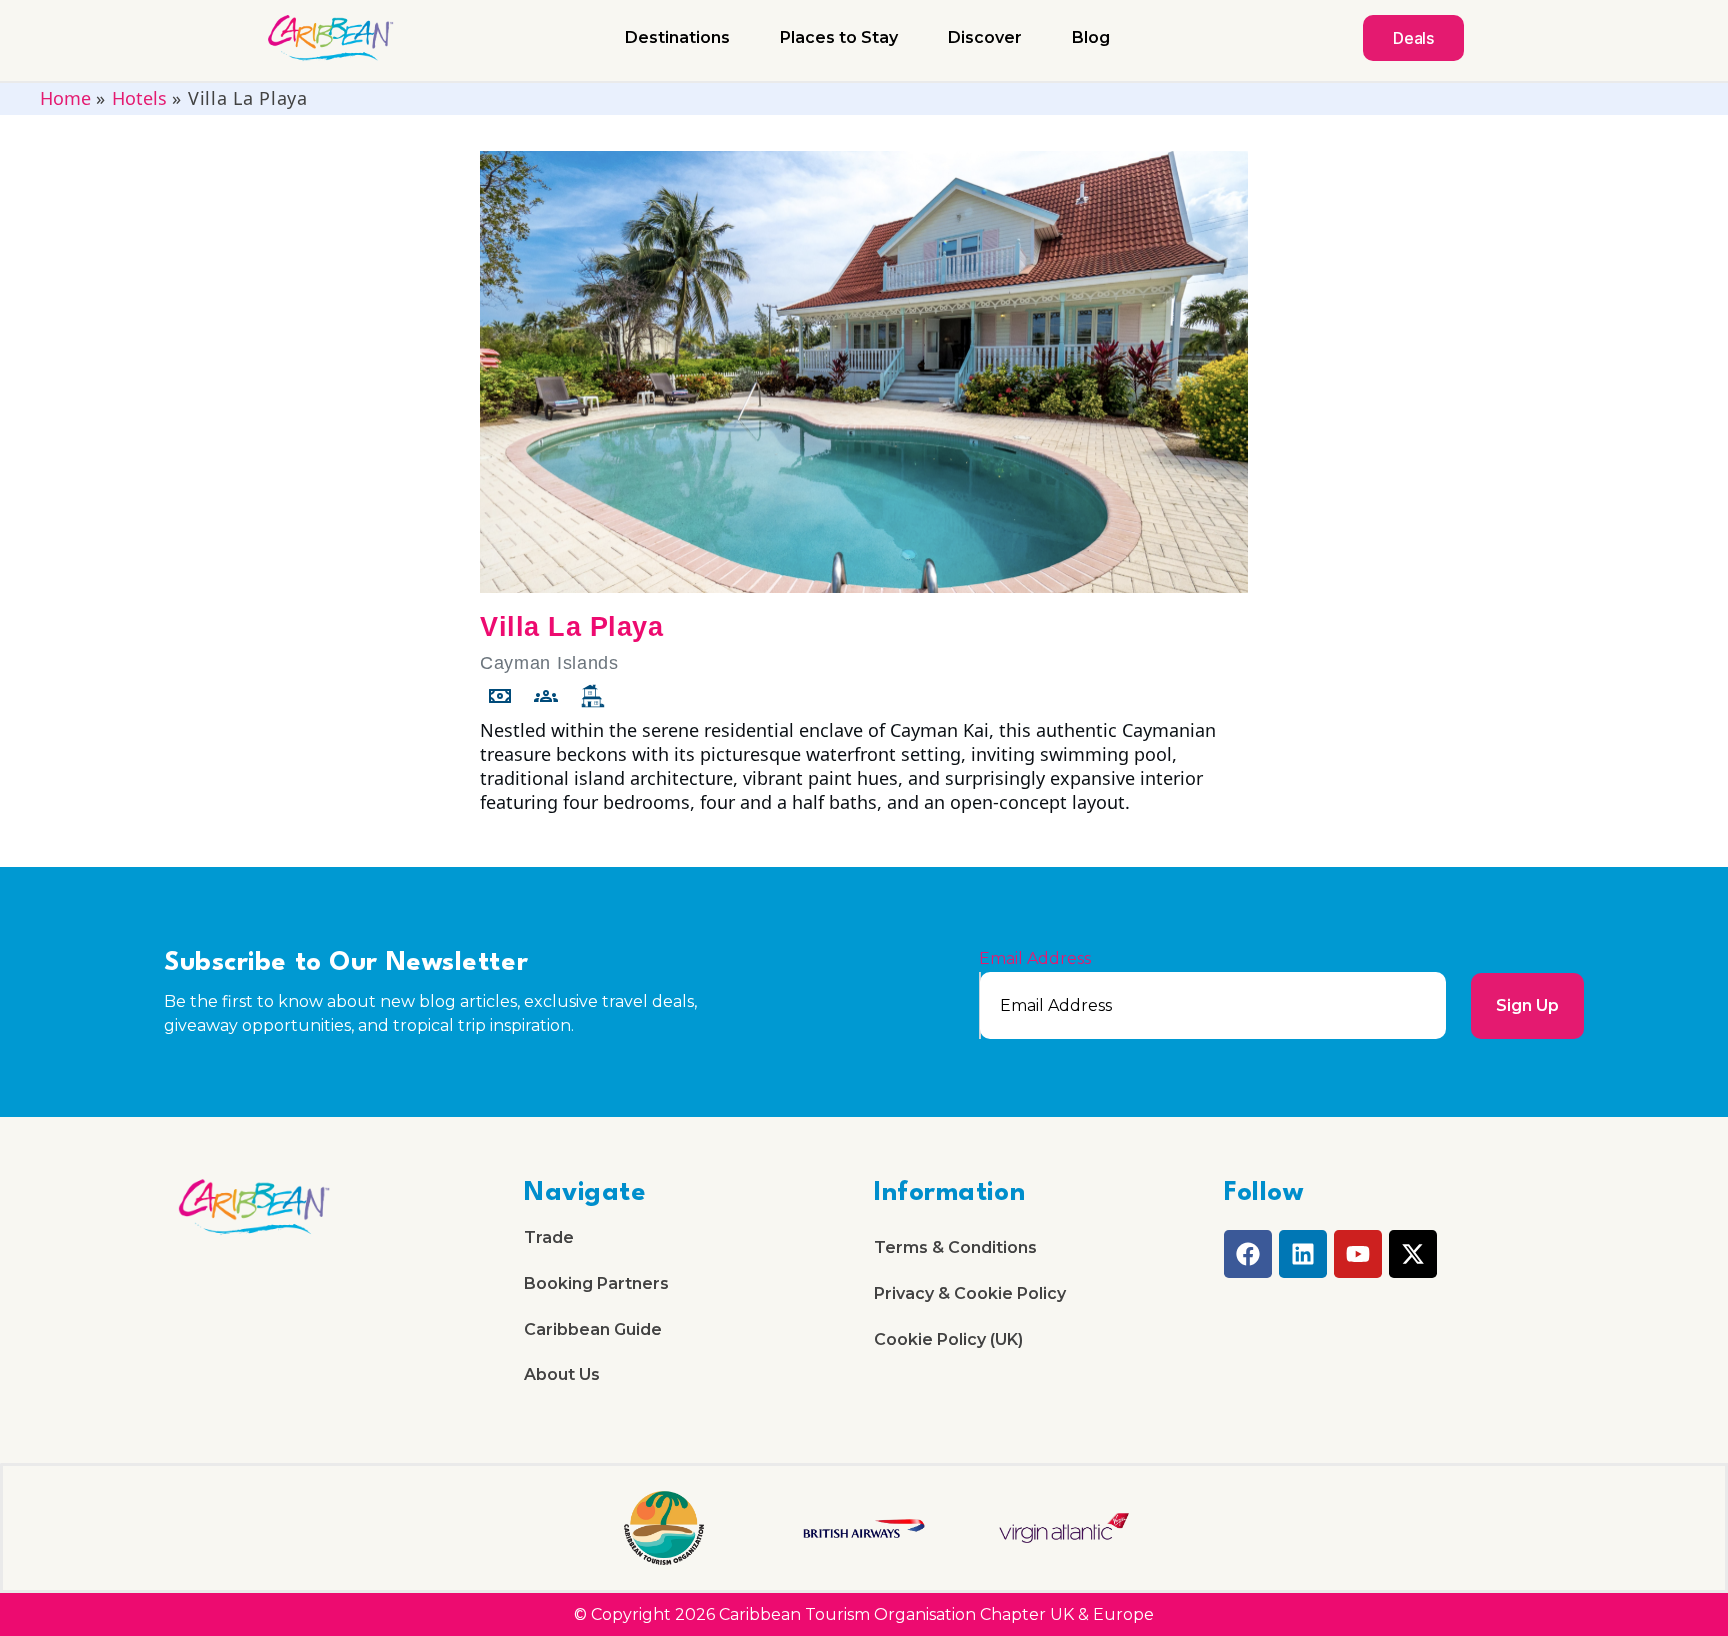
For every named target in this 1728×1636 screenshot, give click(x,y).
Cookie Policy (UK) (948, 1339)
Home (65, 98)
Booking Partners (596, 1283)
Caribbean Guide (593, 1329)
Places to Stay (839, 37)
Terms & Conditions (955, 1247)
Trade (549, 1237)
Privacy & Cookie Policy (970, 1293)
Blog (1091, 37)
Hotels (139, 98)
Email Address (1035, 959)
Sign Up (1527, 1005)
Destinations (677, 37)
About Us (562, 1374)
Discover (985, 37)
